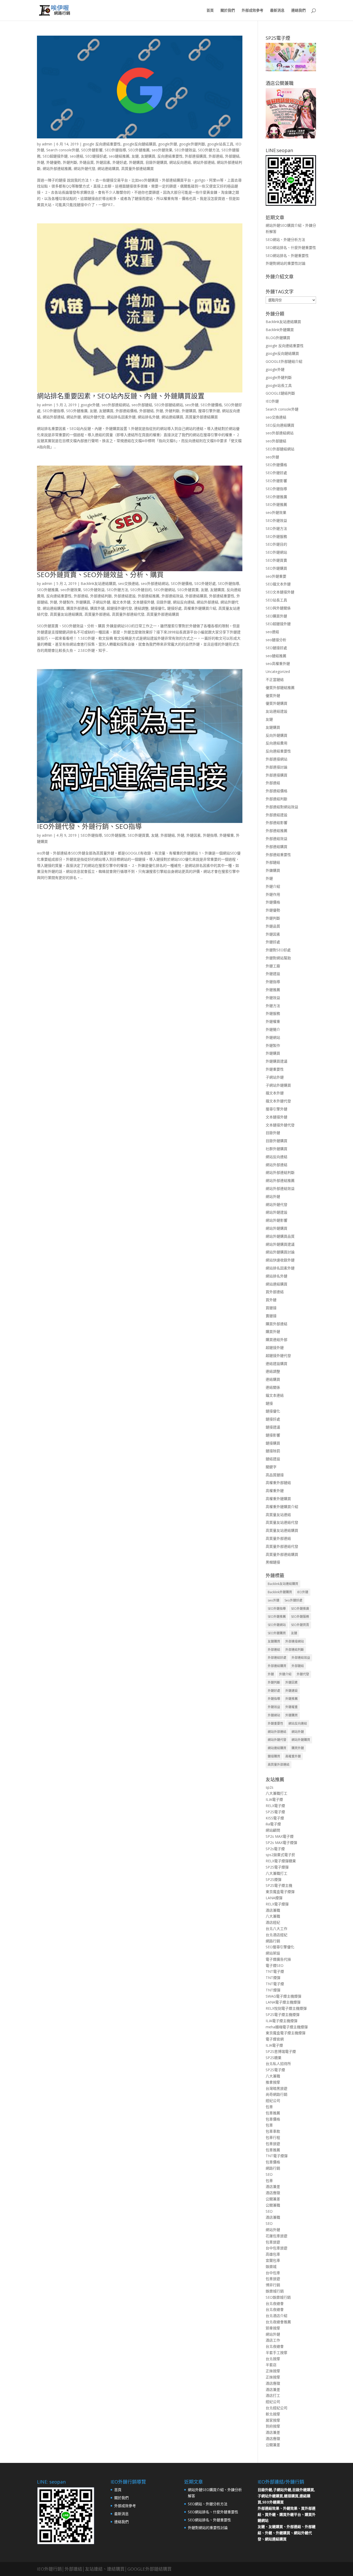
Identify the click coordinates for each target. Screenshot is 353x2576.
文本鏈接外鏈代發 (280, 1125)
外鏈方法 (273, 1006)
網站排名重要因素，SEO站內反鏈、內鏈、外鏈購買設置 (121, 396)
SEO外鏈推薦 (139, 150)
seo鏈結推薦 (119, 156)
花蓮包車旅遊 (277, 2236)
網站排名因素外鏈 (121, 417)
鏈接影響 (273, 1435)
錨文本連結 (275, 1395)
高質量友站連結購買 (66, 614)
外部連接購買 (196, 156)
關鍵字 (271, 1467)
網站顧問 (273, 1830)
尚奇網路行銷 (277, 2094)
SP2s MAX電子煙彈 (281, 1843)
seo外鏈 (192, 405)
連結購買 (273, 1379)
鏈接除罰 (273, 1451)
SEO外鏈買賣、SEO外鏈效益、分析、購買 (100, 575)
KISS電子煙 (275, 1818)
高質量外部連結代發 (128, 614)
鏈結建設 (273, 1459)
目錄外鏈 (164, 602)
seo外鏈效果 (162, 150)
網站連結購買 (108, 168)
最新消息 (277, 11)
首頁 (210, 11)
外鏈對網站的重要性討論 (286, 263)
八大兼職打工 (277, 1793)
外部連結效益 (172, 596)
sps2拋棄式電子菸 (280, 1855)
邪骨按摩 (273, 2328)
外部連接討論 (277, 767)
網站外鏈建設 (277, 1212)
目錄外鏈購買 (156, 162)
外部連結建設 (125, 596)
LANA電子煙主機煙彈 (283, 2002)
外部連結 (216, 156)
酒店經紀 (273, 1922)
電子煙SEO (275, 1965)
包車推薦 (273, 2113)
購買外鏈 (97, 608)
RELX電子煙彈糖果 (281, 1861)
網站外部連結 (204, 162)
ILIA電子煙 (274, 1799)
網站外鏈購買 (277, 1228)
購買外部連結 (77, 608)
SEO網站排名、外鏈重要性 (287, 256)
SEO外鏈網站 (164, 590)
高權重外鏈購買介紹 (200, 608)
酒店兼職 (273, 1910)
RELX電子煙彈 (277, 1904)
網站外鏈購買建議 (280, 1244)
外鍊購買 (273, 870)
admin (47, 144)
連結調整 (141, 608)
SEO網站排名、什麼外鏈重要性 (291, 248)
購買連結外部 (277, 1340)
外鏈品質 (87, 162)
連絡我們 (298, 11)
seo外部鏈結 (142, 405)
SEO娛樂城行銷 (278, 2297)
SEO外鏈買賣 (188, 590)
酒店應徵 (273, 2193)
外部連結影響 (277, 823)
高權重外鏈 (275, 1491)
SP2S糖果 (274, 2058)
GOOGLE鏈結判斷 (280, 393)
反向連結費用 (277, 743)
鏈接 (269, 1403)
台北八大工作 (277, 1929)
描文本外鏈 (121, 602)
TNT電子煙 (275, 1971)
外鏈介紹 (273, 886)
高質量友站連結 (278, 1515)
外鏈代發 (303, 1674)
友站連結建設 (277, 711)
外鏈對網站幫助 (278, 958)
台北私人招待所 (278, 2064)
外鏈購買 (136, 162)
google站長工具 (220, 144)
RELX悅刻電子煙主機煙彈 (286, 2008)
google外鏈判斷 (192, 144)
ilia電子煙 (273, 1824)
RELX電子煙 (275, 1806)
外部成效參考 (252, 11)
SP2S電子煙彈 (277, 1867)
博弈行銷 (273, 2285)
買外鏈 (271, 1300)
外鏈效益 (273, 998)
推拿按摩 (273, 2082)
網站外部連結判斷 (280, 1172)
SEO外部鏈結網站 (169, 405)
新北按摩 (273, 2414)
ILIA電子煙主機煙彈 (282, 2021)
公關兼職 (273, 2205)
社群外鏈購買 (277, 1149)
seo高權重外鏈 (278, 663)
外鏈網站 (273, 1037)
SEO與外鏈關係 (278, 608)
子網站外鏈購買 (278, 1085)
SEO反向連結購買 (280, 425)
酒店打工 (273, 2395)
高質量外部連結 (97, 614)
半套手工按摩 (277, 2353)
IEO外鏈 (272, 401)
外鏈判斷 (70, 162)
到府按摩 (273, 2426)
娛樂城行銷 (275, 2291)
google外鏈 (168, 144)
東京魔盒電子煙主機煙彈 (286, 2033)
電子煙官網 (275, 2039)
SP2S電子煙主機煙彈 (283, 2015)
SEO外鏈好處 (205, 583)
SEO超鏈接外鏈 (55, 156)
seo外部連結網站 (116, 405)
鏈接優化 (158, 608)
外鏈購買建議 (277, 1061)
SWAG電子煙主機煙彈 (283, 1996)
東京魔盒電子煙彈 (280, 1892)
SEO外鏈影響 (92, 150)
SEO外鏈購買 (276, 568)
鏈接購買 (273, 1443)
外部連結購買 (196, 596)
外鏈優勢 (53, 162)
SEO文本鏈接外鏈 (280, 592)
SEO (269, 2174)
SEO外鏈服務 (115, 835)
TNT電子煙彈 (277, 2156)
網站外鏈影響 (277, 1220)
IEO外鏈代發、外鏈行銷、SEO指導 (89, 826)
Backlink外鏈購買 (280, 330)
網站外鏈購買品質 (280, 1236)
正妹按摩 (273, 2371)
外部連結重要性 (222, 596)
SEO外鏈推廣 (77, 411)
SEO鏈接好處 (96, 156)
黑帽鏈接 (273, 1562)
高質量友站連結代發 (282, 1522)
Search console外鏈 (63, 150)
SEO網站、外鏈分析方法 (285, 239)
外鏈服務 (273, 1013)
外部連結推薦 (149, 596)
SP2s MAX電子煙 (280, 1836)
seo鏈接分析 (276, 640)
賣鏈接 (271, 1316)
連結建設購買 (277, 1364)
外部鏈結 (232, 156)
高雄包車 (273, 2254)
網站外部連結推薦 (57, 168)
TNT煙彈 (273, 1978)
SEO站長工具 (276, 600)
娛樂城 (271, 2267)
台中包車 (273, 2273)
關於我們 (228, 11)
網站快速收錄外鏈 (280, 1260)
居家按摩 (273, 2420)
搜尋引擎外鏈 (209, 411)
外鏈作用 (273, 894)
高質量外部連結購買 (137, 168)
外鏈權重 (227, 835)
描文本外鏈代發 (278, 1101)
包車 (269, 2107)
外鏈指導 (210, 835)
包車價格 (273, 2119)
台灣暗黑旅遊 (277, 2088)
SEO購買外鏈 (276, 616)
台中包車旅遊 (277, 2248)
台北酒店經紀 (277, 1935)
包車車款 (273, 2131)
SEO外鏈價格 (211, 405)
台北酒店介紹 (277, 2316)
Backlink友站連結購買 (98, 583)
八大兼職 (273, 1916)
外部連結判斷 (101, 596)
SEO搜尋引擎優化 (280, 1947)
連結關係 (273, 1387)
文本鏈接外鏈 (143, 602)
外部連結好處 (277, 1658)
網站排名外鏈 (149, 417)
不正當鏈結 (275, 680)
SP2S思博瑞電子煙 (281, 2051)
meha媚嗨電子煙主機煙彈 (287, 2027)
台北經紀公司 (277, 2408)
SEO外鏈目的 (141, 590)
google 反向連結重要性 (102, 144)
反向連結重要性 (170, 156)
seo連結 (76, 156)
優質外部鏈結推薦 (280, 688)
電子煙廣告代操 (278, 1959)
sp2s (270, 1787)
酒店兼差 (273, 2186)
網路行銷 (273, 1941)
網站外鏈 (74, 417)
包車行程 (273, 2137)
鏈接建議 (273, 1427)
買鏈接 (271, 1308)
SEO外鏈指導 (115, 150)
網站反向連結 (180, 162)
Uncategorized (278, 672)
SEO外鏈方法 (209, 150)
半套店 (271, 2365)
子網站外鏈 (101, 602)
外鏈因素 (103, 162)
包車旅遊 (273, 2144)
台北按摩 (273, 2359)
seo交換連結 (128, 583)
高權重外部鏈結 (278, 1483)
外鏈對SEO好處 (278, 950)
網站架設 (273, 1953)
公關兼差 (273, 2199)
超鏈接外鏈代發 (119, 608)
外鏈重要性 (275, 1069)
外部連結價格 (126, 411)
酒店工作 (273, 2340)
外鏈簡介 (273, 1029)
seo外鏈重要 (276, 576)
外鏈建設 (273, 974)
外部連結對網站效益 (282, 807)
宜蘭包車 (273, 2260)
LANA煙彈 (274, 1898)
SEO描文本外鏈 (278, 584)
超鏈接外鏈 (275, 1348)
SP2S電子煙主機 (279, 1885)
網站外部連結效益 (280, 1188)
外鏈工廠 (273, 966)
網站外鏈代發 (85, 168)
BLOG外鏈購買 (278, 338)
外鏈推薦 (273, 990)
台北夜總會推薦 (278, 2322)
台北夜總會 (275, 2303)
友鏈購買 (148, 156)
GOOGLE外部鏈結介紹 (284, 361)
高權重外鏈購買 (278, 1499)
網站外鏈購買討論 (280, 1252)
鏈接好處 (174, 608)
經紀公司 (273, 2100)
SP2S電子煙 (275, 1812)
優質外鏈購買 (277, 703)
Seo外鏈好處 (293, 1600)
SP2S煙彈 (274, 1879)
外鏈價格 (273, 902)
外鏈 (41, 162)
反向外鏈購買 (277, 735)
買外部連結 (275, 1292)
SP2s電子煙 (275, 1849)
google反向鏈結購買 (139, 144)
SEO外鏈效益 (185, 150)
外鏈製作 (66, 602)
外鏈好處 (120, 162)
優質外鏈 (273, 696)
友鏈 (135, 156)
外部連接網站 (277, 759)
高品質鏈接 (275, 1475)
